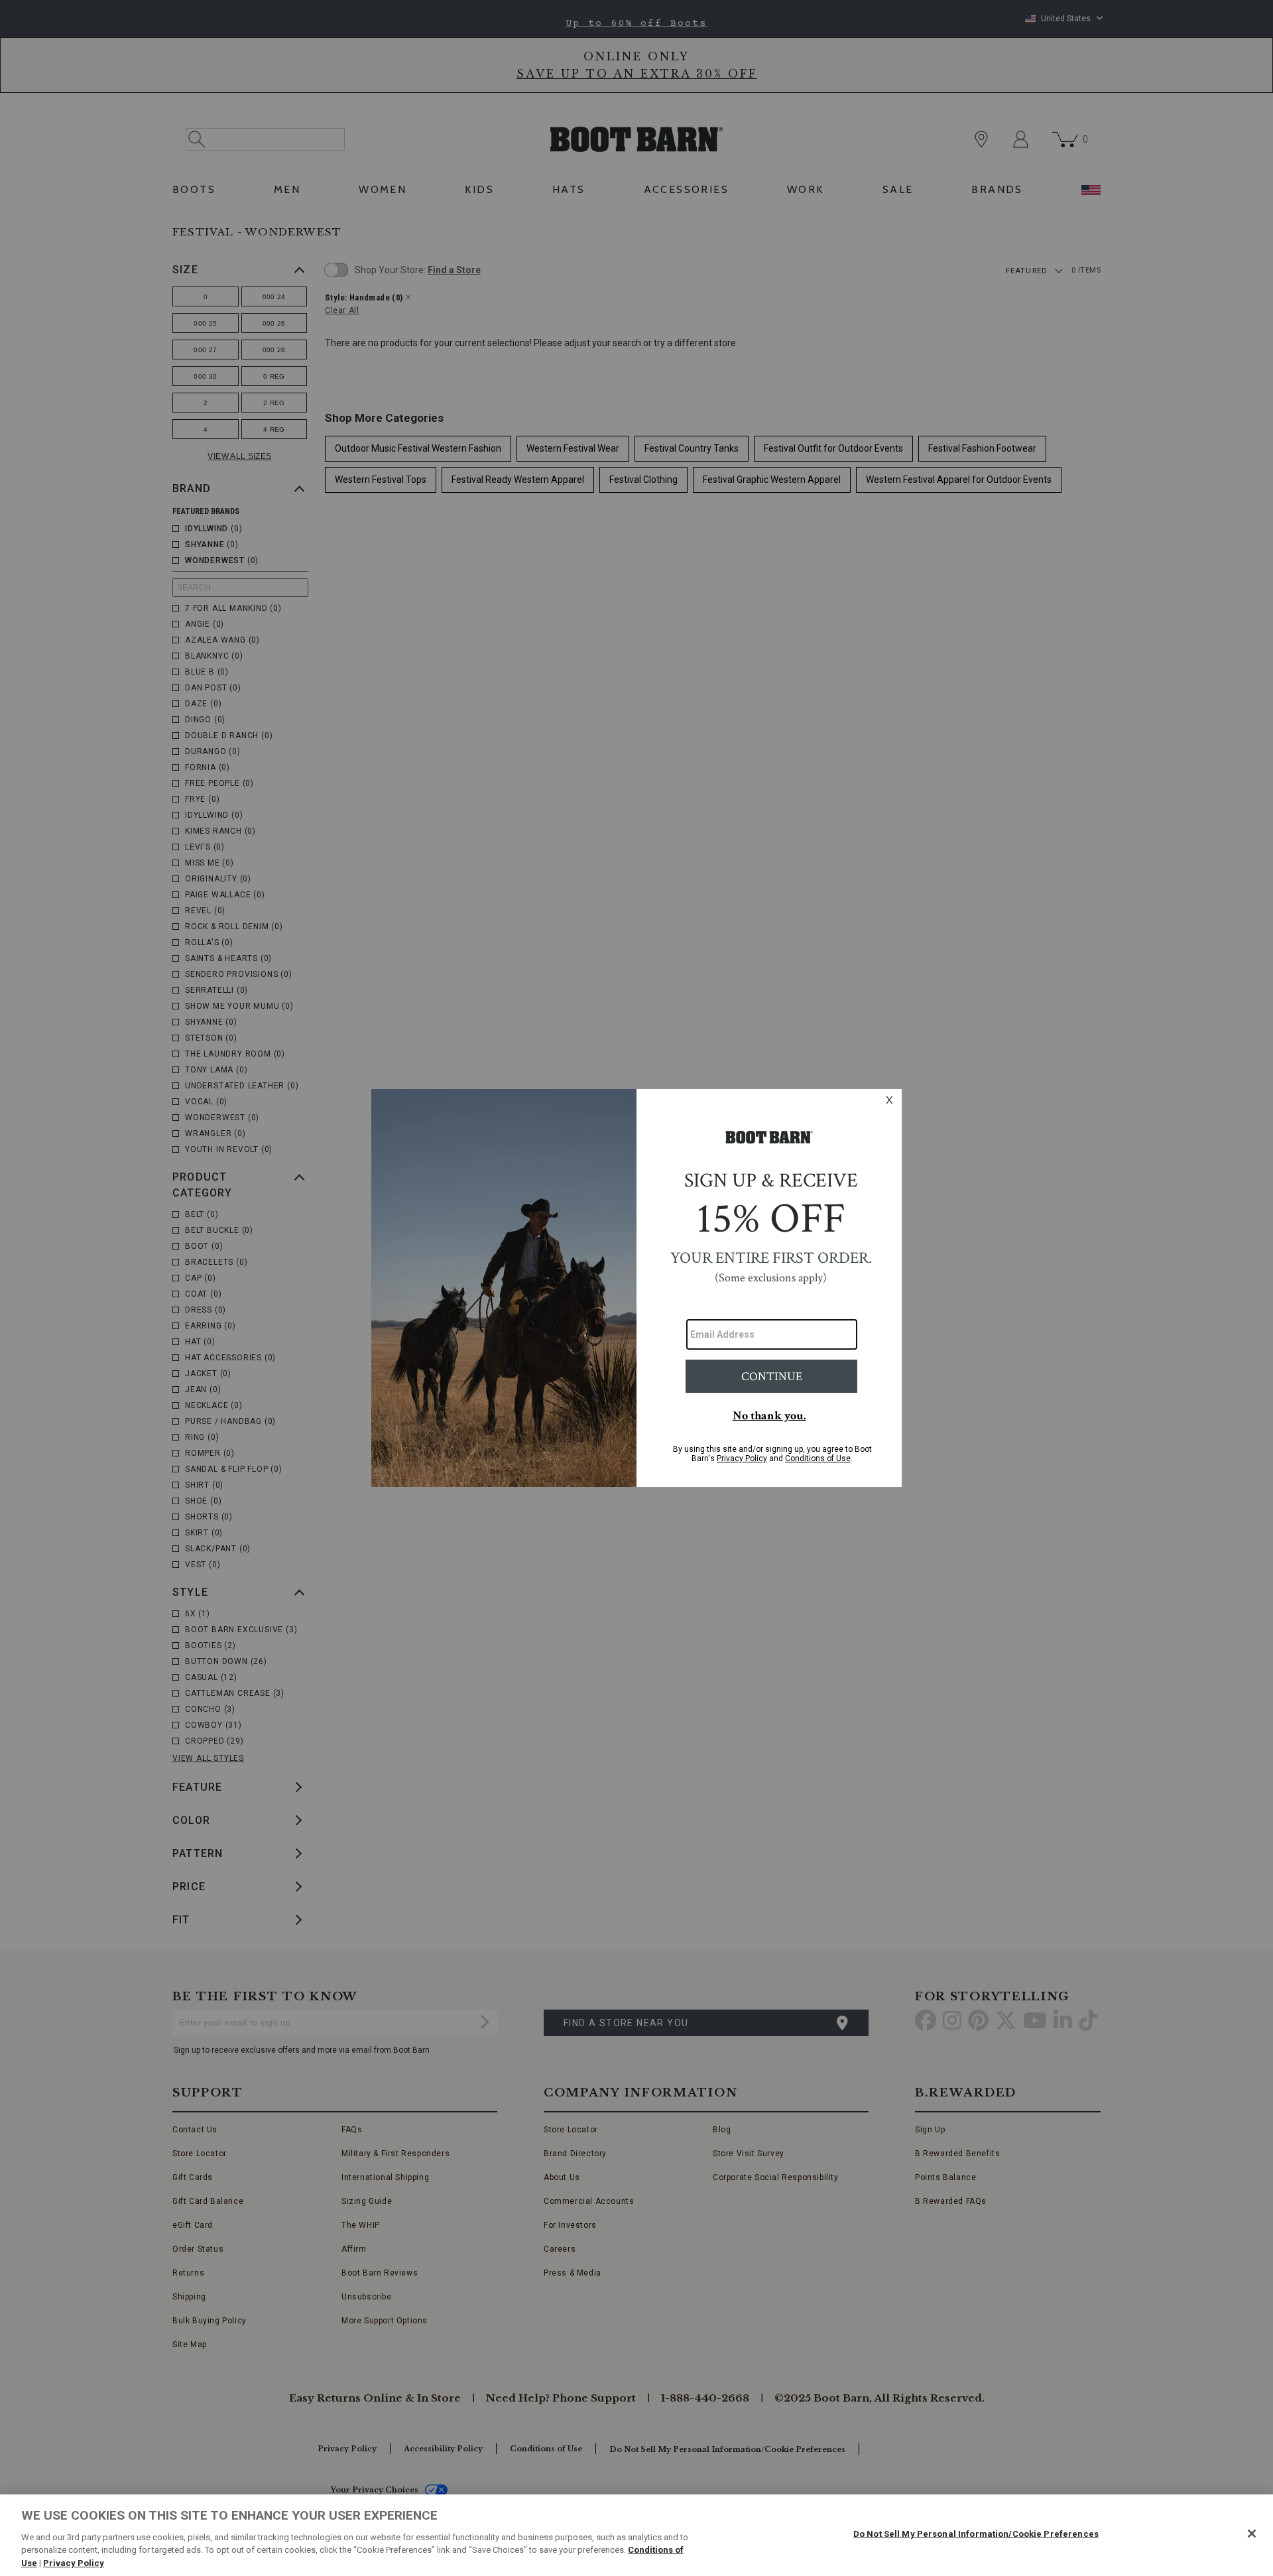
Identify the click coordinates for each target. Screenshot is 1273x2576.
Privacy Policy (74, 2562)
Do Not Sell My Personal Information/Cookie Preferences (976, 2534)
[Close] (1252, 2534)
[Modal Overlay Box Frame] (636, 1288)
